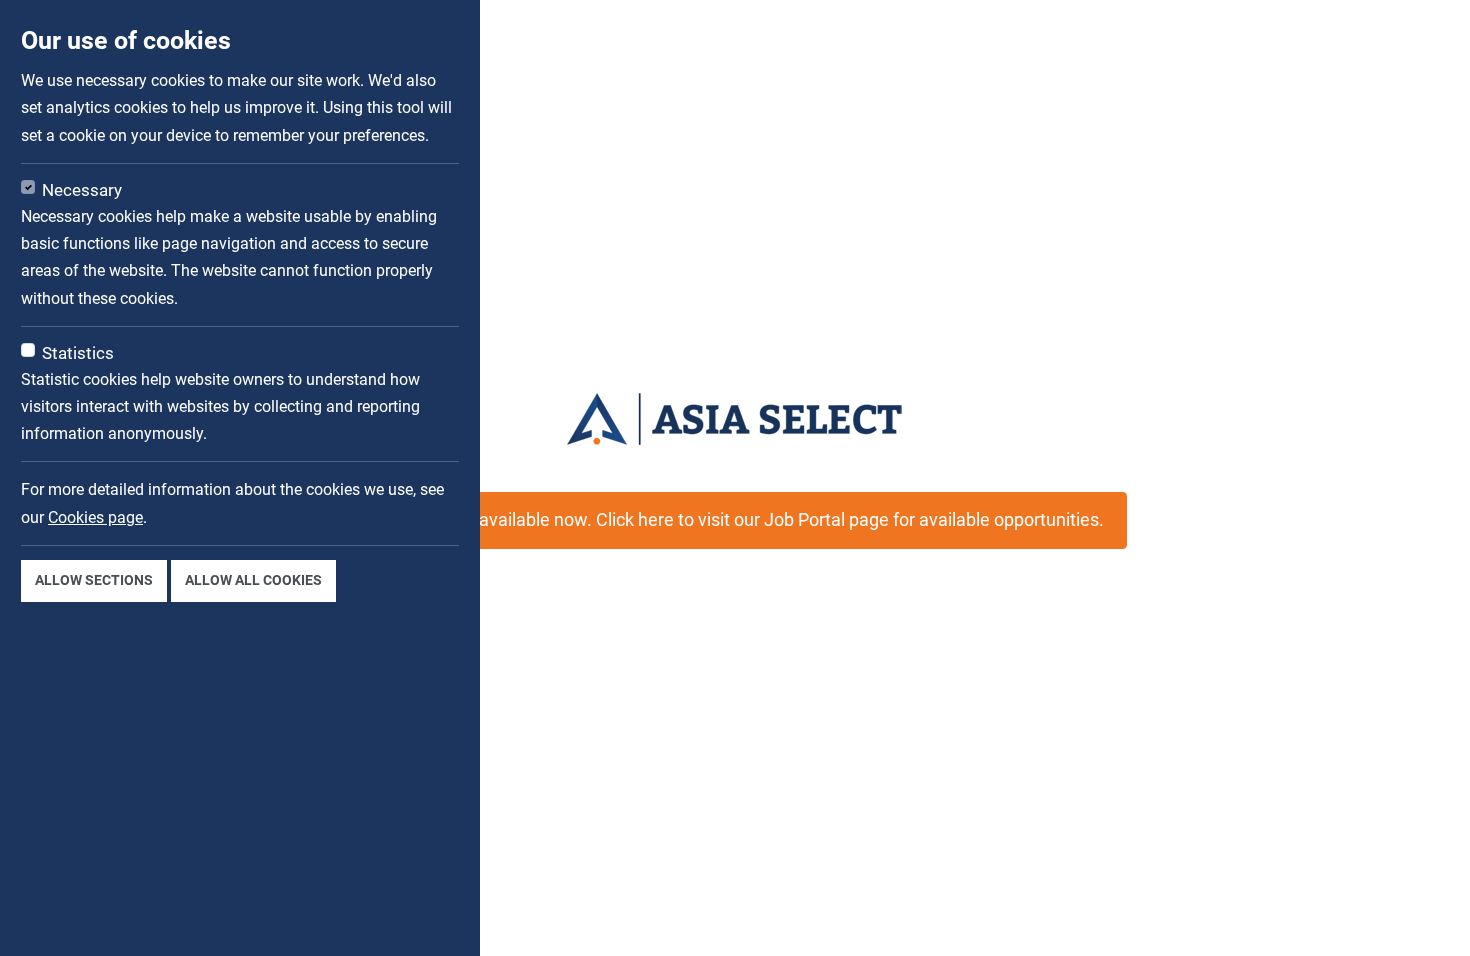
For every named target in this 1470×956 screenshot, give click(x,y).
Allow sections (94, 580)
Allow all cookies (253, 580)
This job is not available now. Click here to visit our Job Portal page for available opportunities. (735, 520)
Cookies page (95, 517)
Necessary (82, 190)
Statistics (78, 353)
